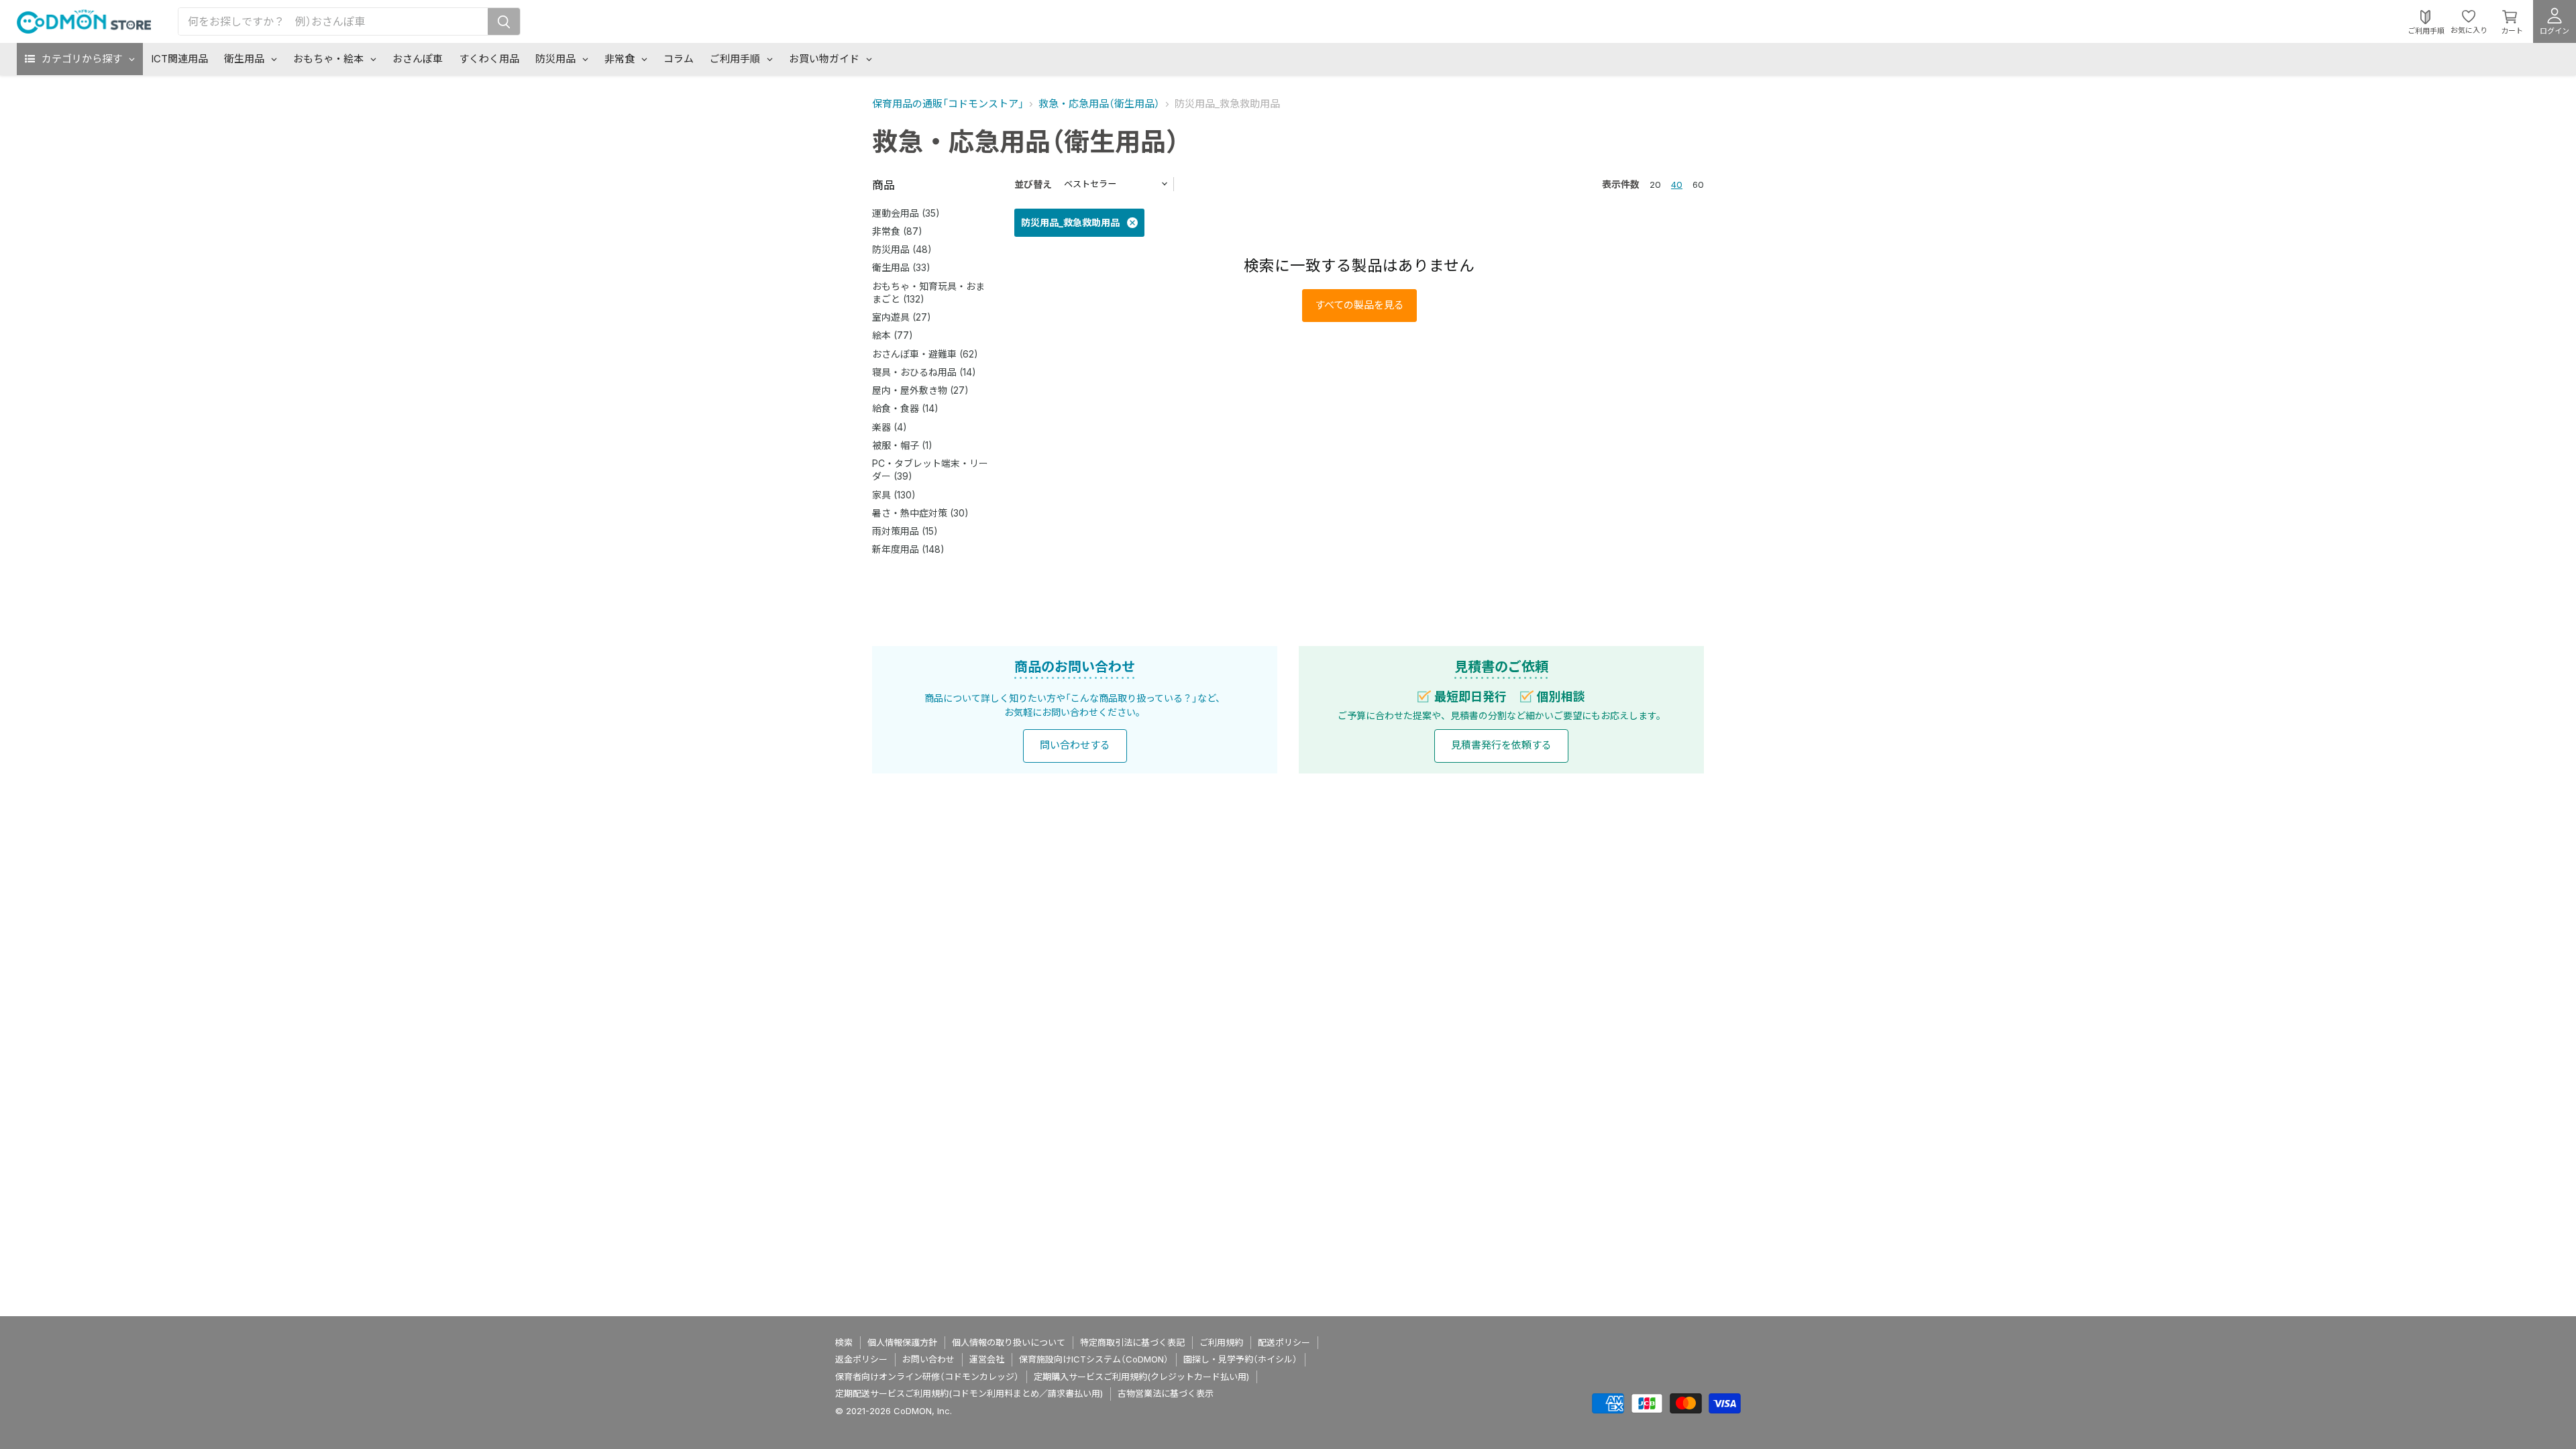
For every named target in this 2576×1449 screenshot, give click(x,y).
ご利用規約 (1221, 1342)
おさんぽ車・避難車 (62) (925, 354)
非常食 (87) (897, 231)
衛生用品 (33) (901, 267)
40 (1677, 184)
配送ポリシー (1284, 1342)
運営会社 (987, 1359)
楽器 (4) (890, 427)
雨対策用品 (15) (905, 531)
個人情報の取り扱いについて (1009, 1342)
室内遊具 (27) (902, 317)
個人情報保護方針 (902, 1342)
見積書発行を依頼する (1501, 745)
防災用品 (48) (902, 249)
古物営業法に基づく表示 (1166, 1393)
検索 (844, 1342)
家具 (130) (894, 495)
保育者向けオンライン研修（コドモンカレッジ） (927, 1377)
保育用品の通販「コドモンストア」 (948, 104)
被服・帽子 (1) (902, 445)
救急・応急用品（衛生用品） (1099, 104)
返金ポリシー (861, 1359)
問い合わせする (1075, 745)
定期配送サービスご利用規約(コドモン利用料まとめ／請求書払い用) (969, 1393)
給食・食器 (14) (905, 408)
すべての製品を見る (1359, 305)
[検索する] (504, 21)
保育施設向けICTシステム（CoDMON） (1094, 1359)
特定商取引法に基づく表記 (1132, 1342)
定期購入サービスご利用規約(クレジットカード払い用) (1141, 1377)
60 (1698, 184)
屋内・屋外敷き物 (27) (920, 390)
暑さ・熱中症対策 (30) (920, 513)
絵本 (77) (893, 335)
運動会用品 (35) (906, 213)
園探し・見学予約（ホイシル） (1240, 1359)
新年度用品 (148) (908, 549)
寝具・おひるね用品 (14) (924, 372)
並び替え (1033, 184)
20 (1655, 184)
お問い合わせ (928, 1359)
